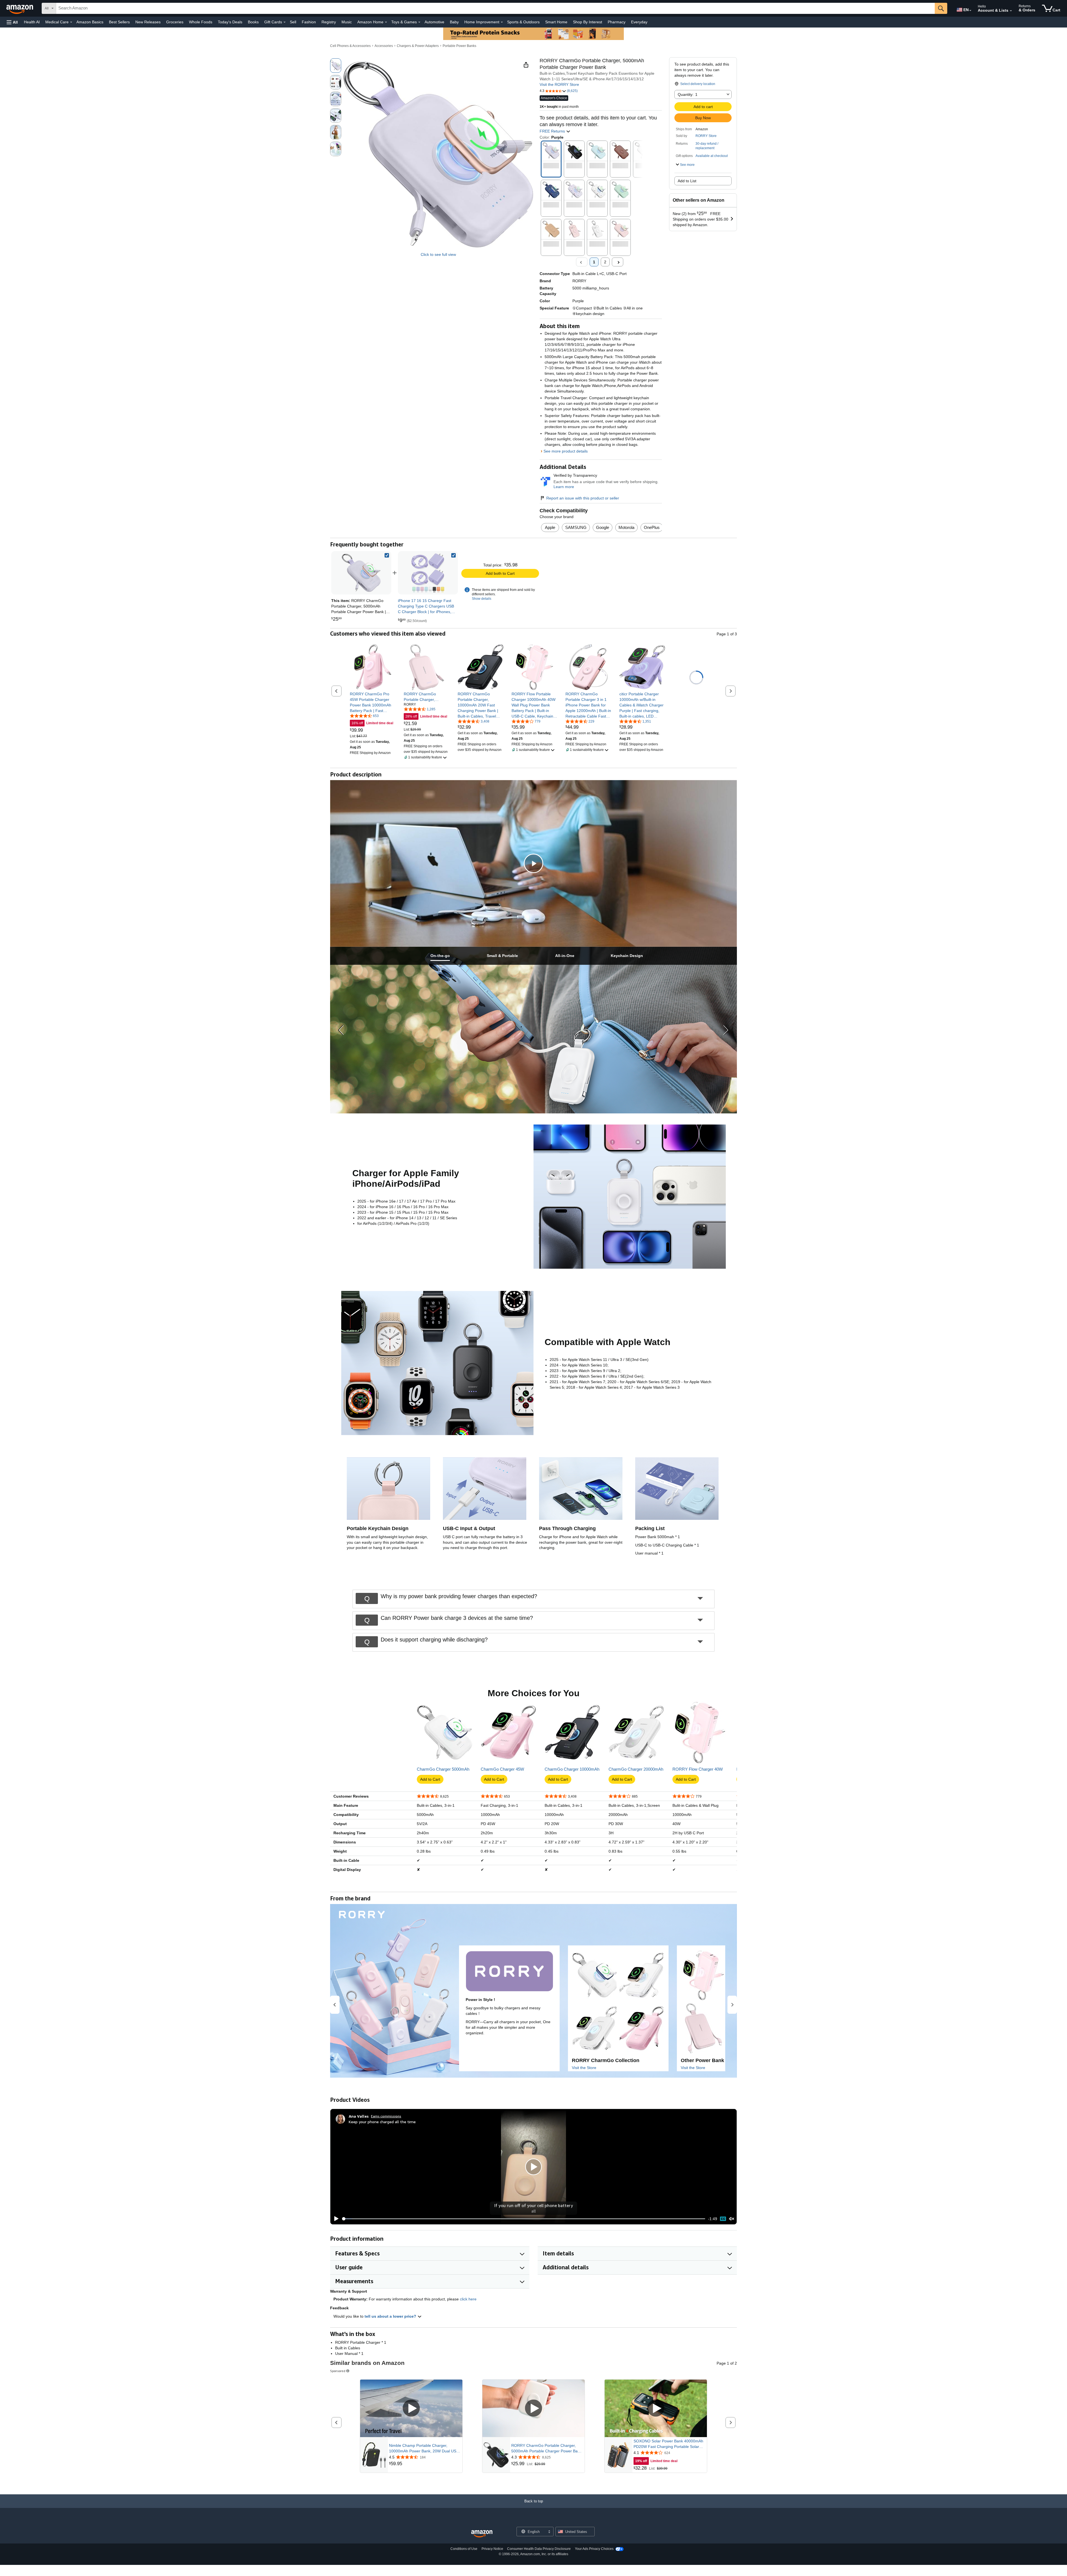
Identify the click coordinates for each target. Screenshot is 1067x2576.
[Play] (335, 2219)
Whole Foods (201, 22)
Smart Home (556, 22)
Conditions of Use (464, 2549)
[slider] (524, 2219)
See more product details (566, 451)
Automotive (434, 22)
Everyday (639, 22)
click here (468, 2299)
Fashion (309, 22)
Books (253, 22)
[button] (12, 22)
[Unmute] (732, 2219)
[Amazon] (20, 8)
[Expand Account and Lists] (1011, 11)
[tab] (440, 956)
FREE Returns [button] (553, 131)
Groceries (175, 22)
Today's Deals (230, 22)
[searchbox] (495, 8)
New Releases (148, 22)
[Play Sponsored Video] (411, 2409)
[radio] (336, 66)
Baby (454, 22)
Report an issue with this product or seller (583, 498)
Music (347, 22)
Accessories (384, 46)
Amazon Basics (90, 22)
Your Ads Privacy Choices (594, 2549)
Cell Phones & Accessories (350, 46)
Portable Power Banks (459, 46)
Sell (293, 22)
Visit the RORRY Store (559, 84)
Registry (329, 22)
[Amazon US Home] (482, 2534)
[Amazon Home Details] (386, 22)
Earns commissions (386, 2116)
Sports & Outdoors (523, 22)
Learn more (564, 487)
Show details (482, 599)
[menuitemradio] (723, 2219)
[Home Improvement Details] (502, 22)
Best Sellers (119, 22)
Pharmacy (617, 22)
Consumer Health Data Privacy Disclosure (539, 2549)
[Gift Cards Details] (285, 22)
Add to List (687, 181)
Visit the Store (584, 2068)
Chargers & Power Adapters (418, 46)
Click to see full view (438, 254)
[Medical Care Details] (71, 22)
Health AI (32, 22)
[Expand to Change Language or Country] (970, 11)
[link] (428, 573)
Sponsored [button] (338, 2371)
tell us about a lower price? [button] (391, 2316)
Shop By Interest (588, 22)
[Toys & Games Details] (419, 22)
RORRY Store (706, 136)
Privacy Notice (492, 2549)
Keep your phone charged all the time (382, 2122)
